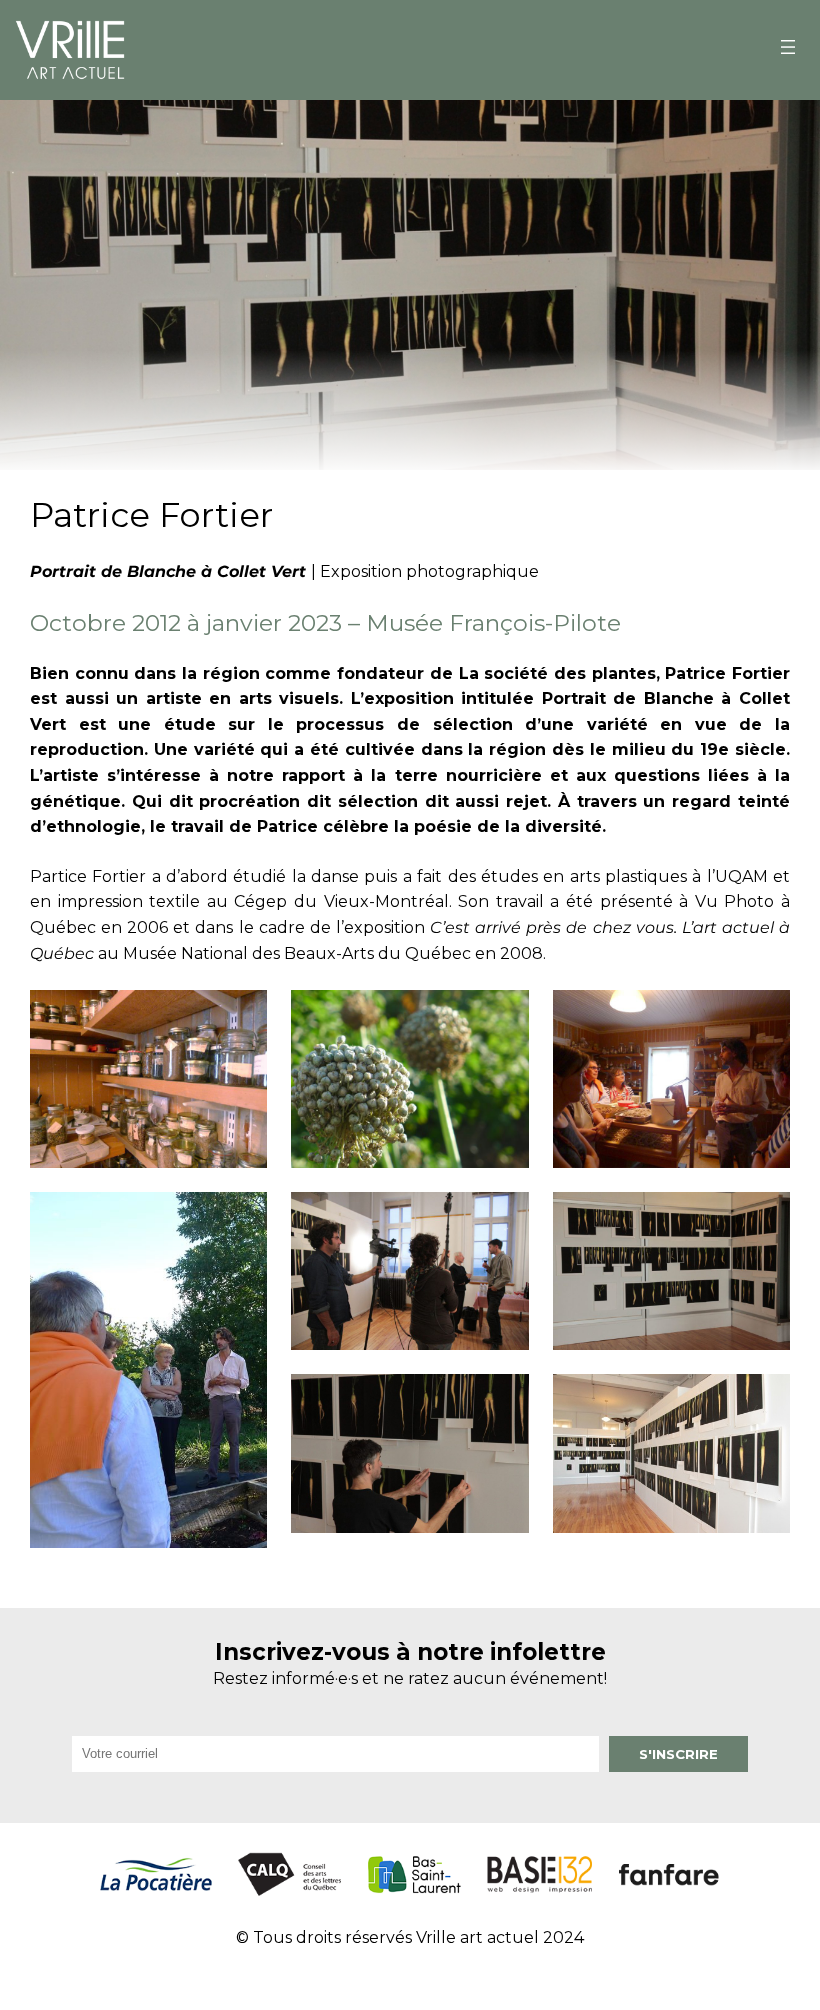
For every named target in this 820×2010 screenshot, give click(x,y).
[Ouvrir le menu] (788, 47)
